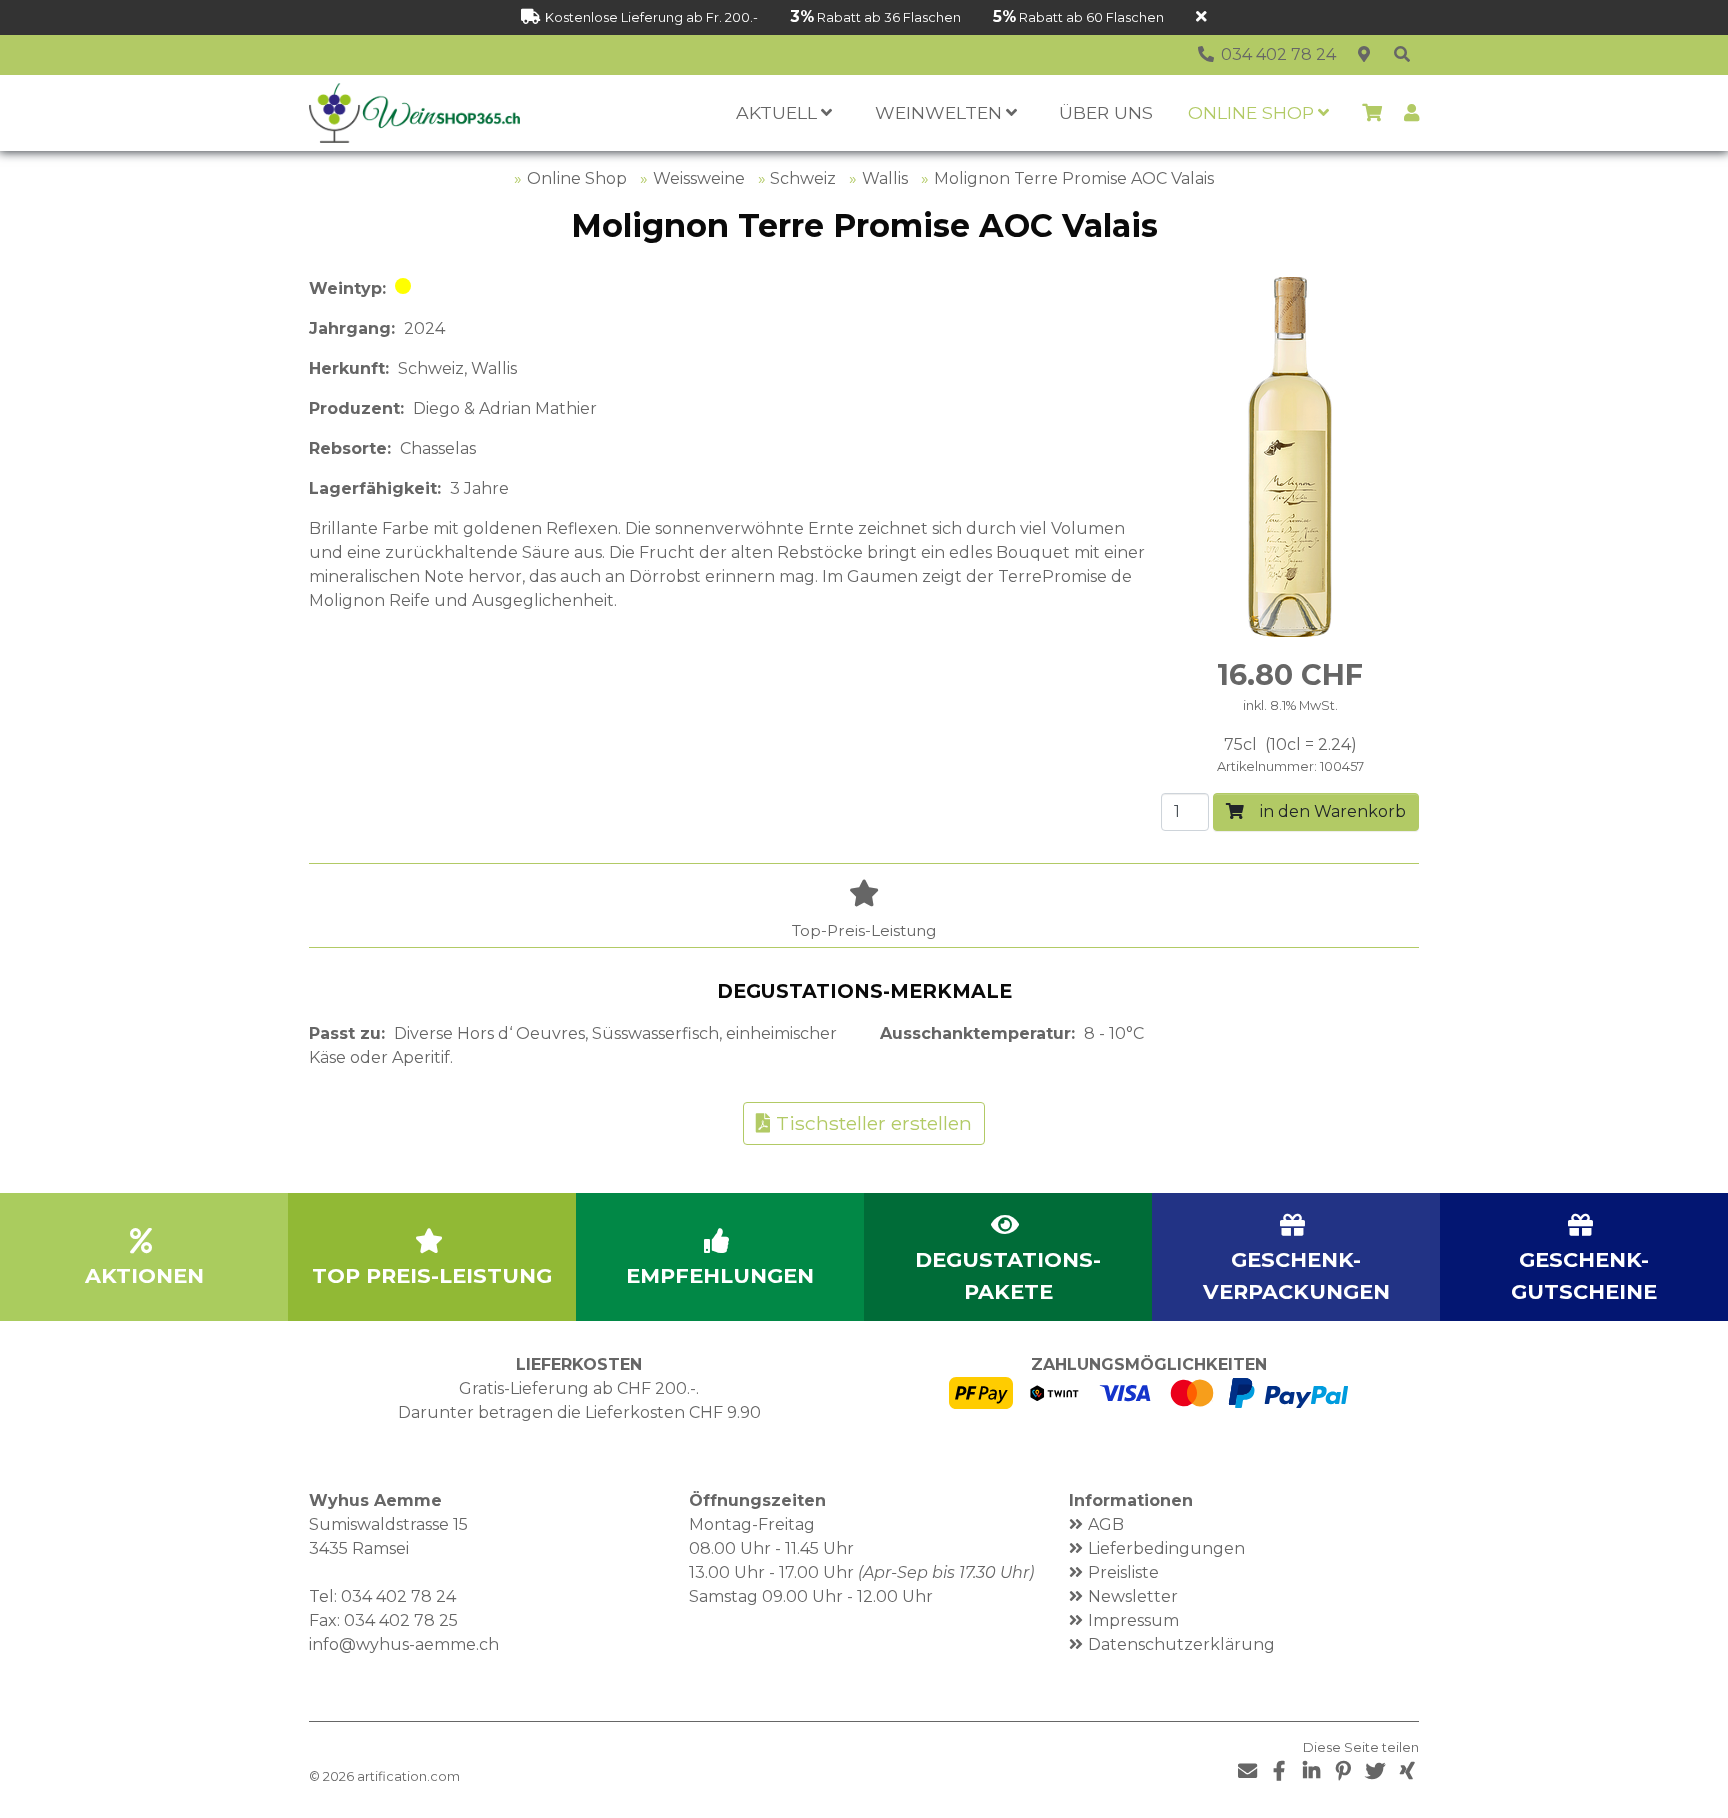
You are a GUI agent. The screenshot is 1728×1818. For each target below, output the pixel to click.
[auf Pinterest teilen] (1343, 1771)
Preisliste (1123, 1572)
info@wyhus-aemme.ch (404, 1644)
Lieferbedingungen (1166, 1548)
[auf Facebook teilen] (1279, 1771)
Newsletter (1133, 1596)
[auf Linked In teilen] (1311, 1771)
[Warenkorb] (1372, 113)
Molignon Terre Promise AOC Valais (1074, 178)
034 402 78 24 (398, 1596)
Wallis (885, 178)
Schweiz (803, 178)
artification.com (408, 1776)
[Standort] (1364, 55)
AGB (1106, 1524)
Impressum (1133, 1620)
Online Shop (577, 178)
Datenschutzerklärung (1181, 1644)
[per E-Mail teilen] (1247, 1771)
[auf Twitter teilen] (1375, 1771)
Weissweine (699, 178)
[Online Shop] (1402, 55)
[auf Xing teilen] (1407, 1771)
